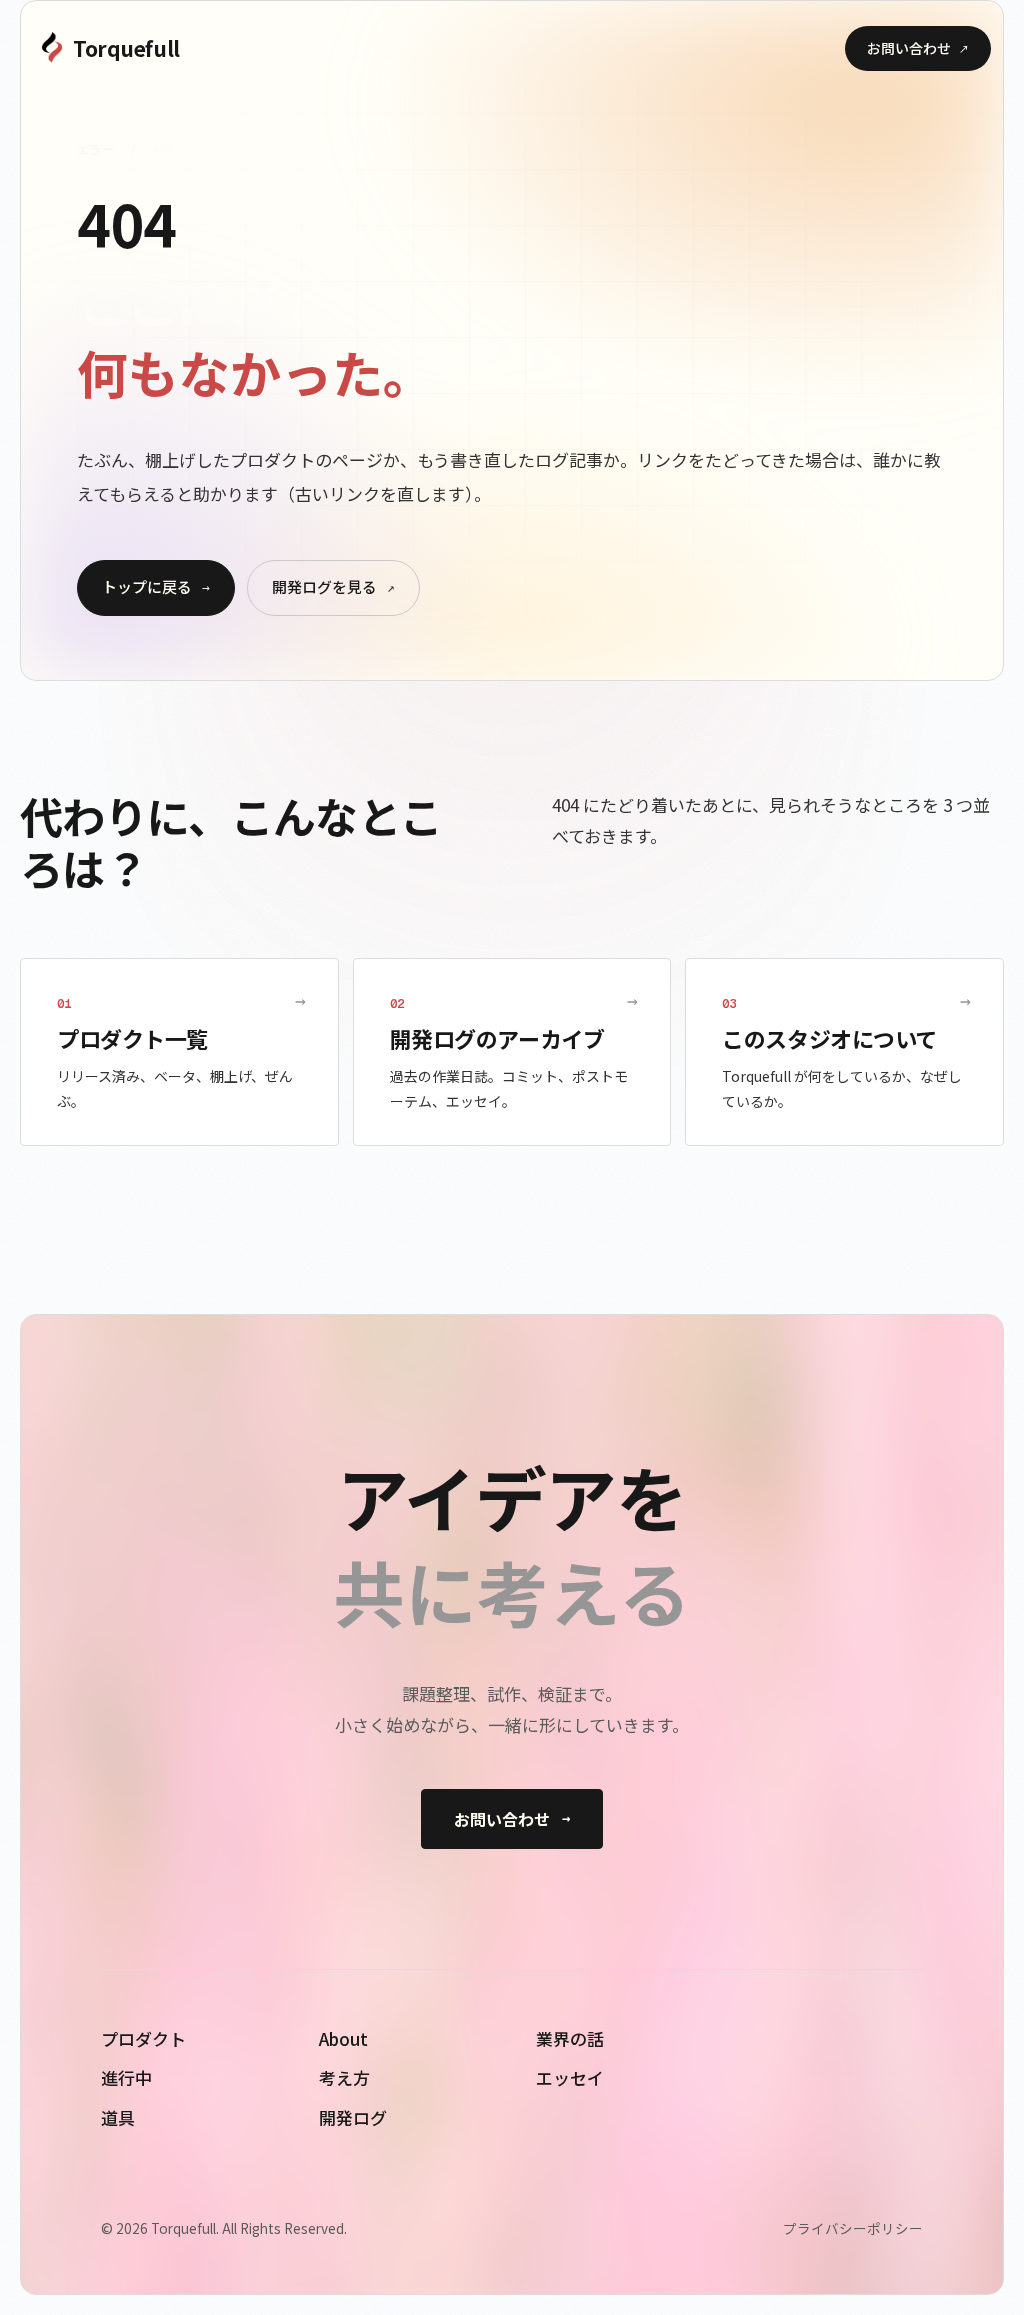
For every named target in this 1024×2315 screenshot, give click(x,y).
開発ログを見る (333, 586)
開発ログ (353, 2117)
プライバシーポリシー (853, 2228)
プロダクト (143, 2038)
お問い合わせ (918, 48)
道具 (118, 2117)
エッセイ (570, 2077)
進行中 (126, 2077)
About (343, 2038)
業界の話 (570, 2038)
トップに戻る (156, 586)
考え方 (344, 2077)
